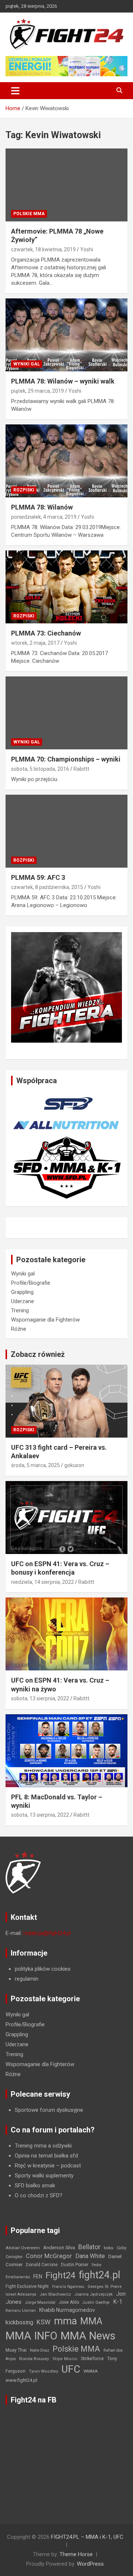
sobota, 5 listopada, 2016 (40, 769)
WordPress (90, 2564)
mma (65, 2321)
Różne (19, 1329)
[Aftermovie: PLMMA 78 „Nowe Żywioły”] (66, 185)
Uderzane (23, 1301)
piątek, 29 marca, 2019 (37, 391)
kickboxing (19, 2322)
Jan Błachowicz (55, 2294)
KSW (44, 2322)
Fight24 (60, 2275)
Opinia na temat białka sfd (46, 2156)
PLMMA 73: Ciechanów (46, 633)
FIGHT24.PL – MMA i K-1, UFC (87, 2537)
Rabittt (81, 769)
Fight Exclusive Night (27, 2286)
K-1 (118, 2302)
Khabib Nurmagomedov (67, 2310)
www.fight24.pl (21, 2380)
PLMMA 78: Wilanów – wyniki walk (63, 381)
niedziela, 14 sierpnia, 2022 (42, 1582)
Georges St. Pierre (105, 2287)
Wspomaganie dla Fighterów (45, 1320)
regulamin (27, 1979)
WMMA (91, 2371)
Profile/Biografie (31, 1283)
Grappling (22, 1292)
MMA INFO (31, 2336)
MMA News (88, 2336)
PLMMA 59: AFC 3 (38, 877)
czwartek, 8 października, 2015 (47, 887)
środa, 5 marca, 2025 (35, 1465)
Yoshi (87, 249)
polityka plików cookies (43, 1969)
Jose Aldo (69, 2302)
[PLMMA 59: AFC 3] (66, 831)
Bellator (89, 2247)
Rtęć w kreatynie (35, 2166)
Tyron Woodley (43, 2371)
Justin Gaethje (96, 2302)
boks (109, 2248)
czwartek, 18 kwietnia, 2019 (43, 249)
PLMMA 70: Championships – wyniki (66, 759)
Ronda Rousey (34, 2359)
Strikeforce (92, 2358)
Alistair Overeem (23, 2248)
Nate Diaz (40, 2350)
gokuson (74, 1465)
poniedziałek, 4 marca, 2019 (44, 517)
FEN (38, 2276)
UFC (71, 2369)
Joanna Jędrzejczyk (93, 2294)
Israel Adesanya (21, 2294)
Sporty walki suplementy (44, 2176)
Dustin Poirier (75, 2265)
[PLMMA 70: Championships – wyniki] (66, 713)
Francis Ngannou (68, 2287)
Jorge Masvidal (40, 2302)
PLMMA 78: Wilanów (42, 507)
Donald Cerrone (42, 2265)
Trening (20, 1310)
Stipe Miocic (65, 2359)
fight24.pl (99, 2275)
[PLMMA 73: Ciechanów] (66, 587)
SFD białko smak (35, 2185)
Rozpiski (24, 490)
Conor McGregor (49, 2256)
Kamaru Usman (21, 2311)
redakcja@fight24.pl (47, 1933)
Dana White (90, 2256)
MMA (91, 2321)
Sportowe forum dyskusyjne (49, 2110)
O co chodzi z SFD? (39, 2195)
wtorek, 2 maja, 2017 (35, 643)
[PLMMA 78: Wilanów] (66, 461)
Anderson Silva (59, 2248)
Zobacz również (38, 1354)
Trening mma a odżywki (43, 2146)
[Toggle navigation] (15, 91)
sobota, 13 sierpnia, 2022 (40, 1698)
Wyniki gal (27, 364)
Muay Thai (16, 2350)
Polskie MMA (29, 214)
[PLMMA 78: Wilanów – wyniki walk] (66, 335)
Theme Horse (76, 2554)
